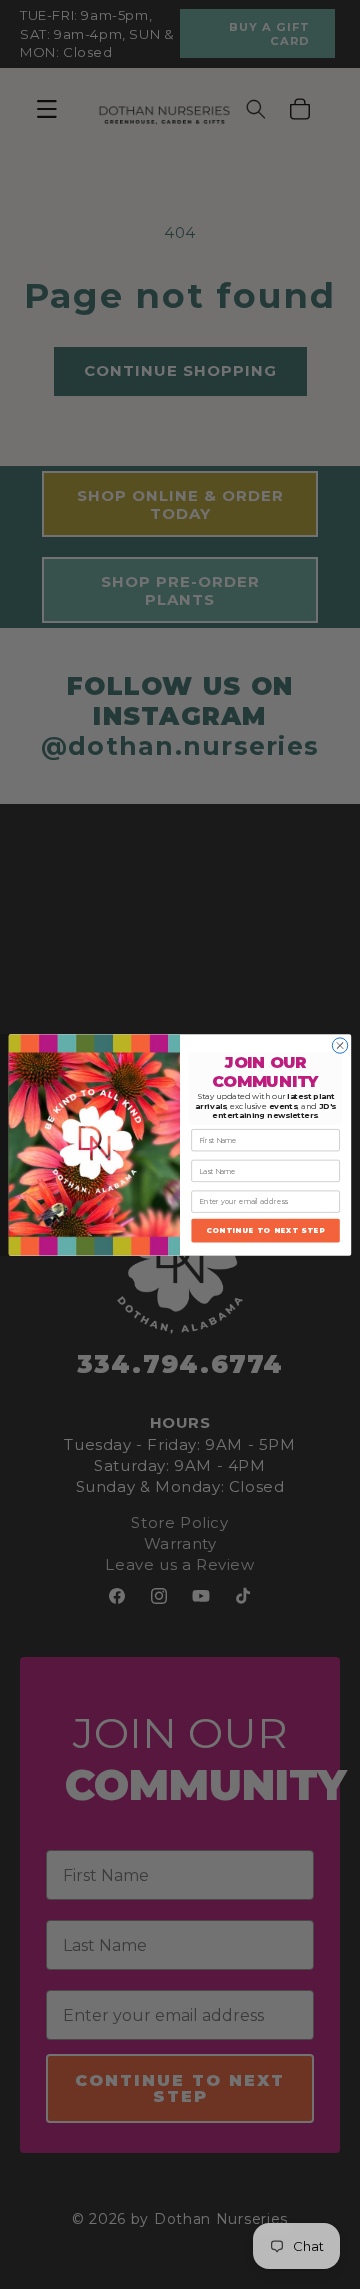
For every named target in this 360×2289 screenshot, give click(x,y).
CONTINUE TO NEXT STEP (265, 1230)
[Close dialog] (339, 1044)
